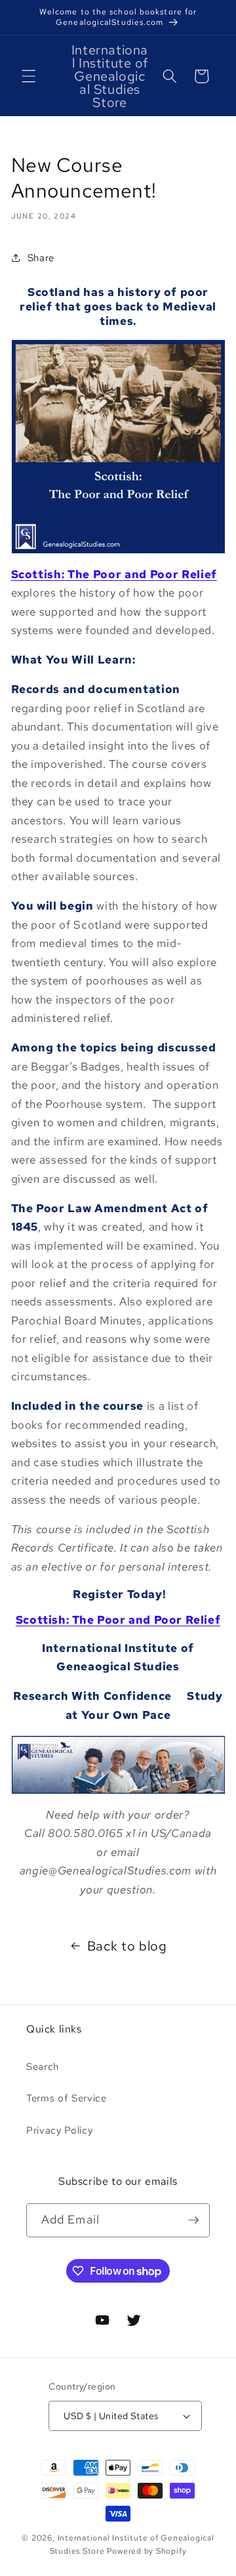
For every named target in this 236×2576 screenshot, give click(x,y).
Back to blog (127, 1946)
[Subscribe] (193, 2220)
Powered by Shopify (147, 2551)
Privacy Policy (59, 2130)
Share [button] (41, 258)
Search (43, 2066)
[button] (29, 76)
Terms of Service (67, 2098)
